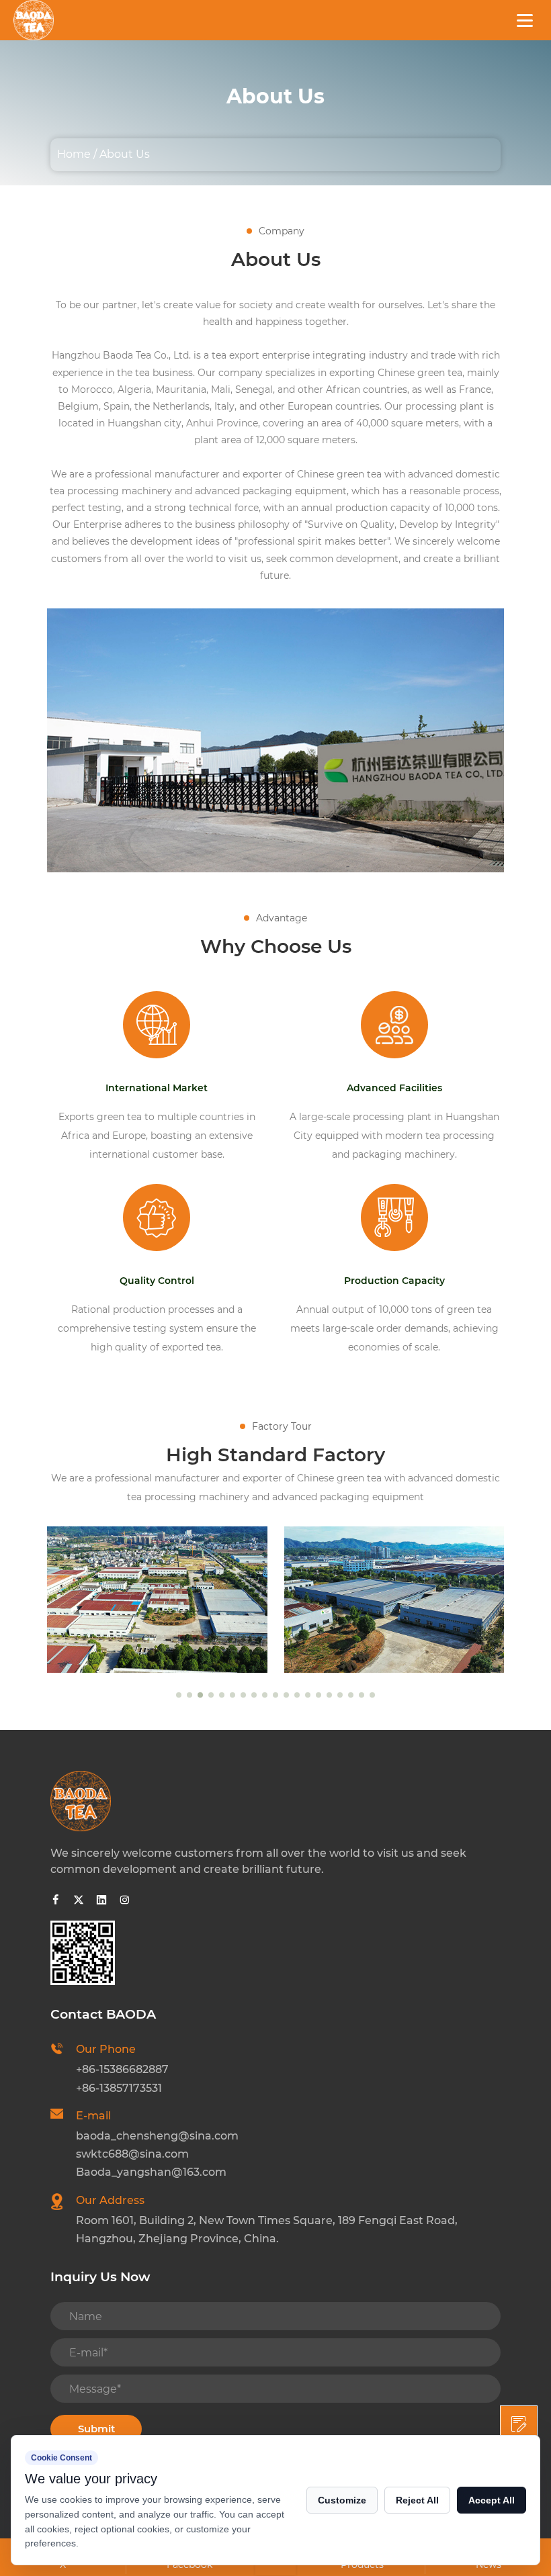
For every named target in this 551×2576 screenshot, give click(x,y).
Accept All (492, 2500)
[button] (179, 1695)
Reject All (417, 2500)
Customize (342, 2500)
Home (74, 154)
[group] (157, 1600)
